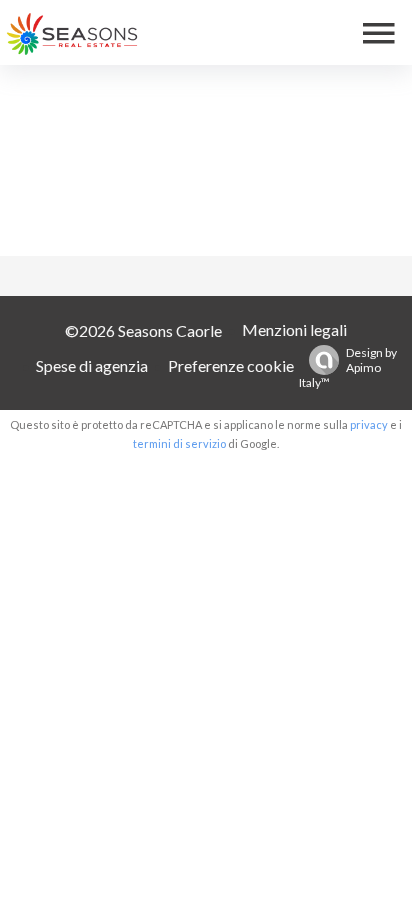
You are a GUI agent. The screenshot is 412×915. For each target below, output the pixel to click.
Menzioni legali (294, 329)
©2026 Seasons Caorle (143, 330)
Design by (348, 367)
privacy (369, 424)
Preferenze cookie (231, 365)
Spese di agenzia (92, 365)
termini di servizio (179, 443)
